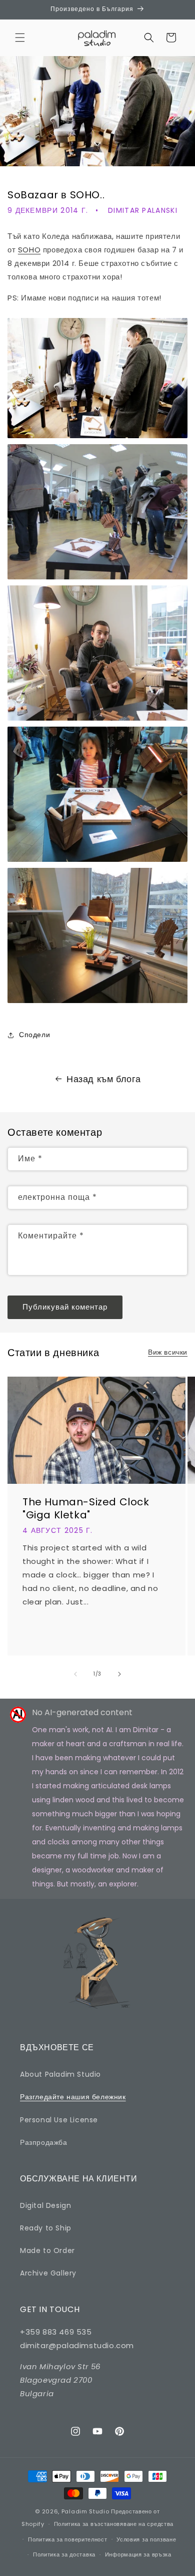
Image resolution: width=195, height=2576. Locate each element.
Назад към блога (104, 1079)
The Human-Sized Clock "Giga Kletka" (86, 1508)
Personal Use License (59, 2120)
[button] (20, 38)
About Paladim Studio (60, 2074)
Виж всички (168, 1352)
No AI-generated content (82, 1712)
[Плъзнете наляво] (75, 1674)
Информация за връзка (138, 2554)
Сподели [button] (34, 1035)
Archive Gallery (48, 2273)
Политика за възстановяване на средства (114, 2524)
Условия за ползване (146, 2539)
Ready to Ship (46, 2228)
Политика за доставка (64, 2554)
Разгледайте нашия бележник (73, 2097)
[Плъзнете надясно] (119, 1674)
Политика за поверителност (68, 2539)
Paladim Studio (85, 2511)
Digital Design (45, 2205)
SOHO (29, 250)
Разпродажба (44, 2142)
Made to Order (47, 2250)
